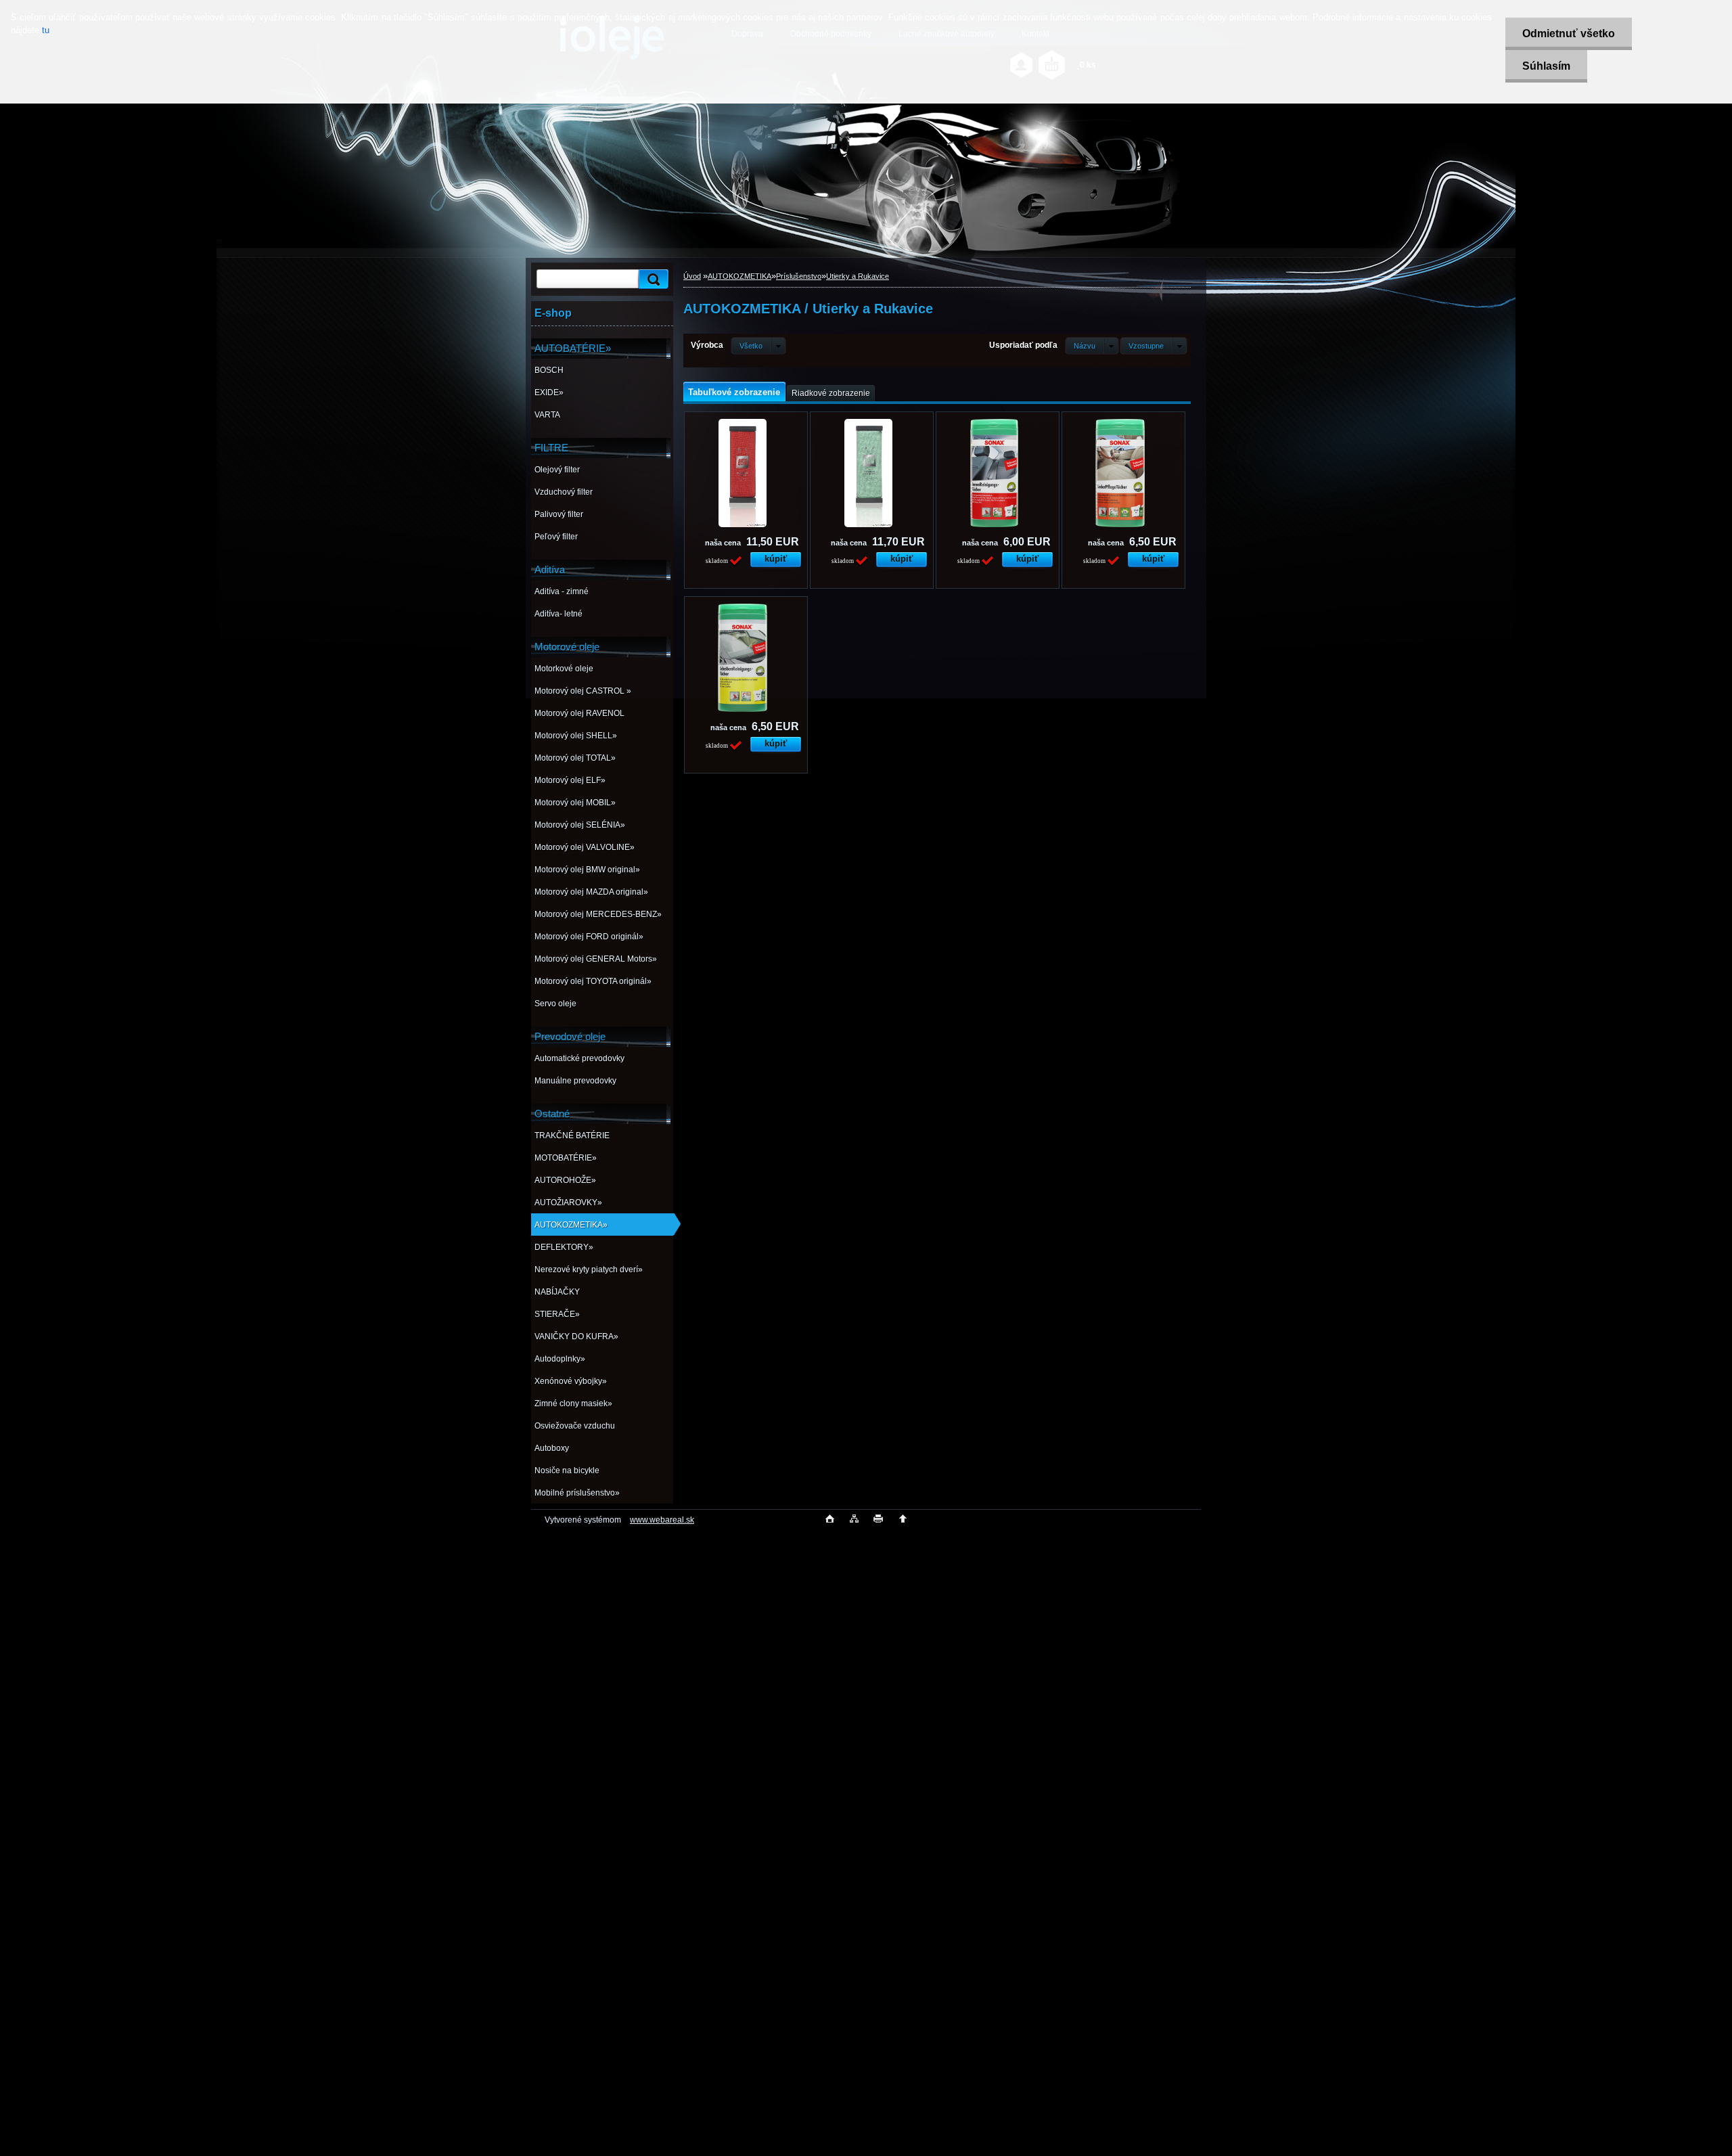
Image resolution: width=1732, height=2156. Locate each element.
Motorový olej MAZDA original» (591, 892)
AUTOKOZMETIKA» (571, 1225)
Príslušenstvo (799, 276)
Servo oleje (555, 1004)
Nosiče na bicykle (567, 1470)
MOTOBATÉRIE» (566, 1158)
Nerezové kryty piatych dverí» (589, 1270)
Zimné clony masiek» (573, 1403)
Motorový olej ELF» (570, 780)
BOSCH (549, 370)
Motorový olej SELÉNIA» (580, 825)
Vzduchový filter (564, 492)
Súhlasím (1546, 66)
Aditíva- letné (559, 614)
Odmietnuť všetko (1569, 33)
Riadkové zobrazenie (831, 393)
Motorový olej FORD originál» (589, 937)
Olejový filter (557, 470)
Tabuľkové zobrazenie (734, 392)
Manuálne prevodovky (575, 1081)
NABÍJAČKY (557, 1292)
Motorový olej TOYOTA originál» (593, 981)
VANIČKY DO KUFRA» (576, 1337)
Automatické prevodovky (579, 1058)
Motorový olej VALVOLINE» (585, 847)
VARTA (547, 415)
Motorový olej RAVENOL (579, 713)
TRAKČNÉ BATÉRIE (572, 1136)
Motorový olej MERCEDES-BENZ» (598, 914)
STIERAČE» (557, 1314)
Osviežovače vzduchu (575, 1426)
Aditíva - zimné (562, 591)
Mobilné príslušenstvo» (577, 1493)
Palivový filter (559, 514)
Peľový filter (556, 537)
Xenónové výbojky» (571, 1381)
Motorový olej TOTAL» (575, 758)
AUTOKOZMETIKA (739, 276)
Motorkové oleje (564, 669)
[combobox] (1092, 346)
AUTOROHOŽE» (565, 1180)
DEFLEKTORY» (564, 1247)
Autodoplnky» (560, 1359)
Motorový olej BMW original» (587, 870)
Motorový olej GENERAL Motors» (596, 959)
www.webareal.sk (662, 1520)
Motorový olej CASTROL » (583, 691)
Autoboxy (552, 1448)
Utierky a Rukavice (858, 276)
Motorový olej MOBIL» (575, 803)
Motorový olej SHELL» (576, 736)
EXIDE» (549, 392)
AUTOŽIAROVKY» (568, 1203)
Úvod (692, 276)
